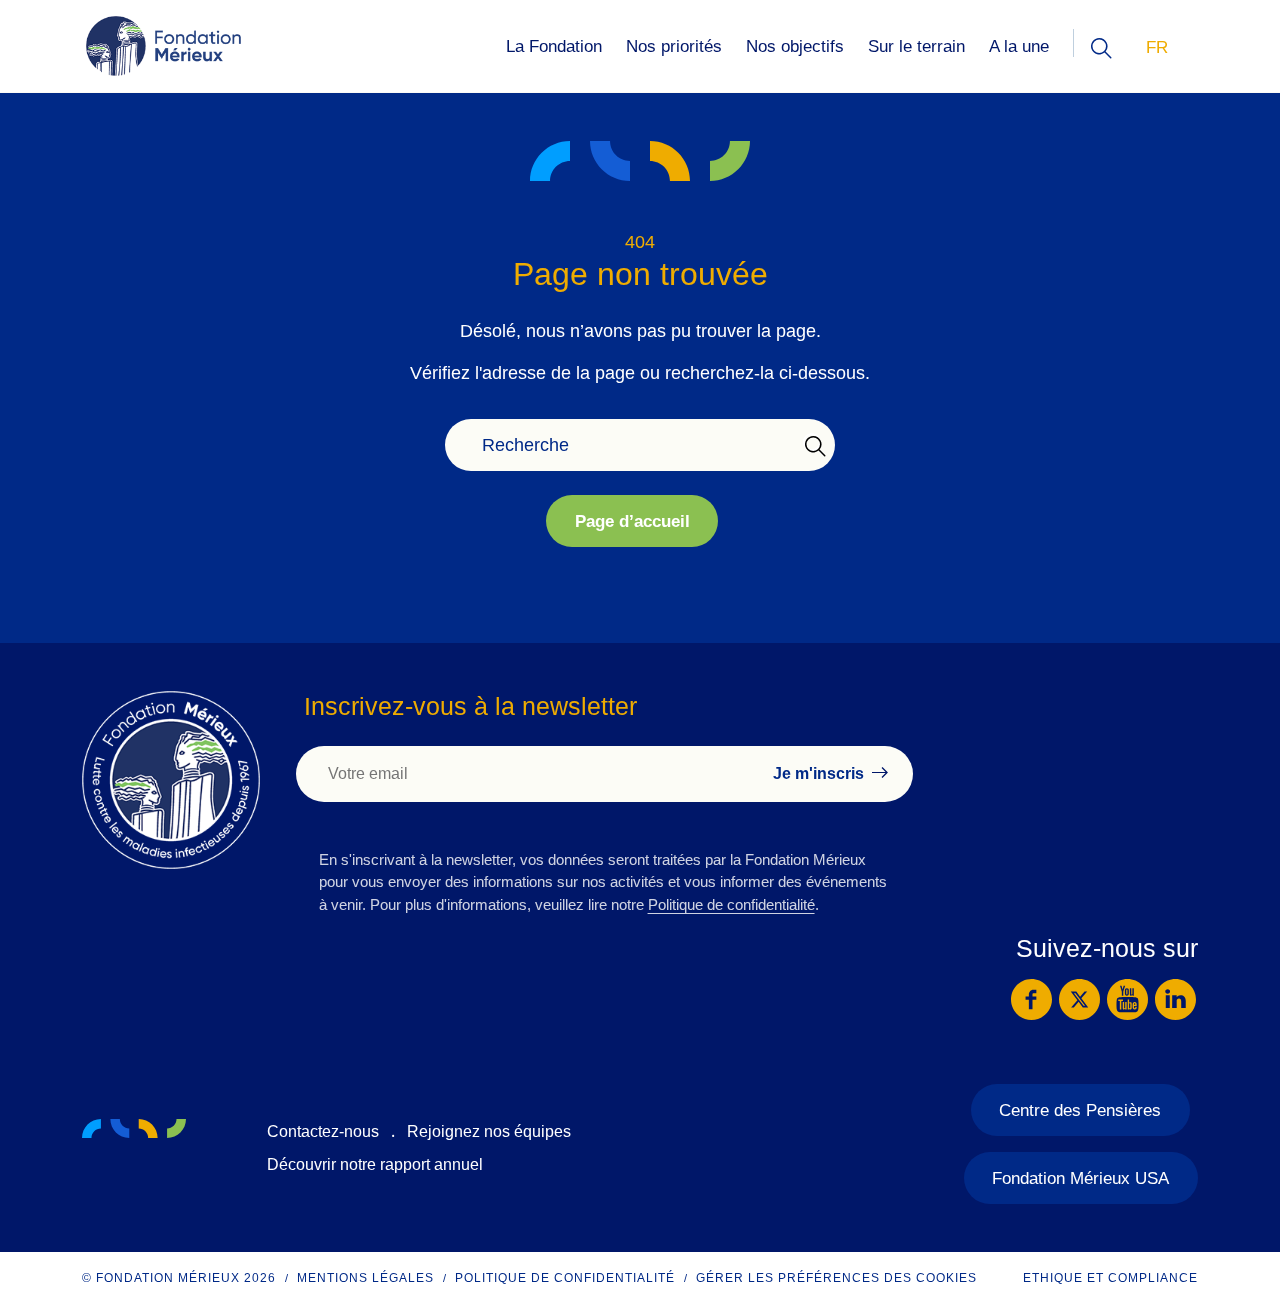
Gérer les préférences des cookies (836, 1278)
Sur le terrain (916, 46)
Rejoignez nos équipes (489, 1131)
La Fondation (554, 46)
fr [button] (1157, 47)
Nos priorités (674, 46)
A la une (1019, 46)
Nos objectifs (795, 46)
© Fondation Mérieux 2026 (179, 1278)
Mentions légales (365, 1278)
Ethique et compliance (1110, 1278)
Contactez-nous (323, 1131)
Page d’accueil (632, 521)
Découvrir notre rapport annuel (375, 1164)
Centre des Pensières (1080, 1110)
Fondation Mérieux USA (1080, 1178)
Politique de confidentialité (731, 904)
